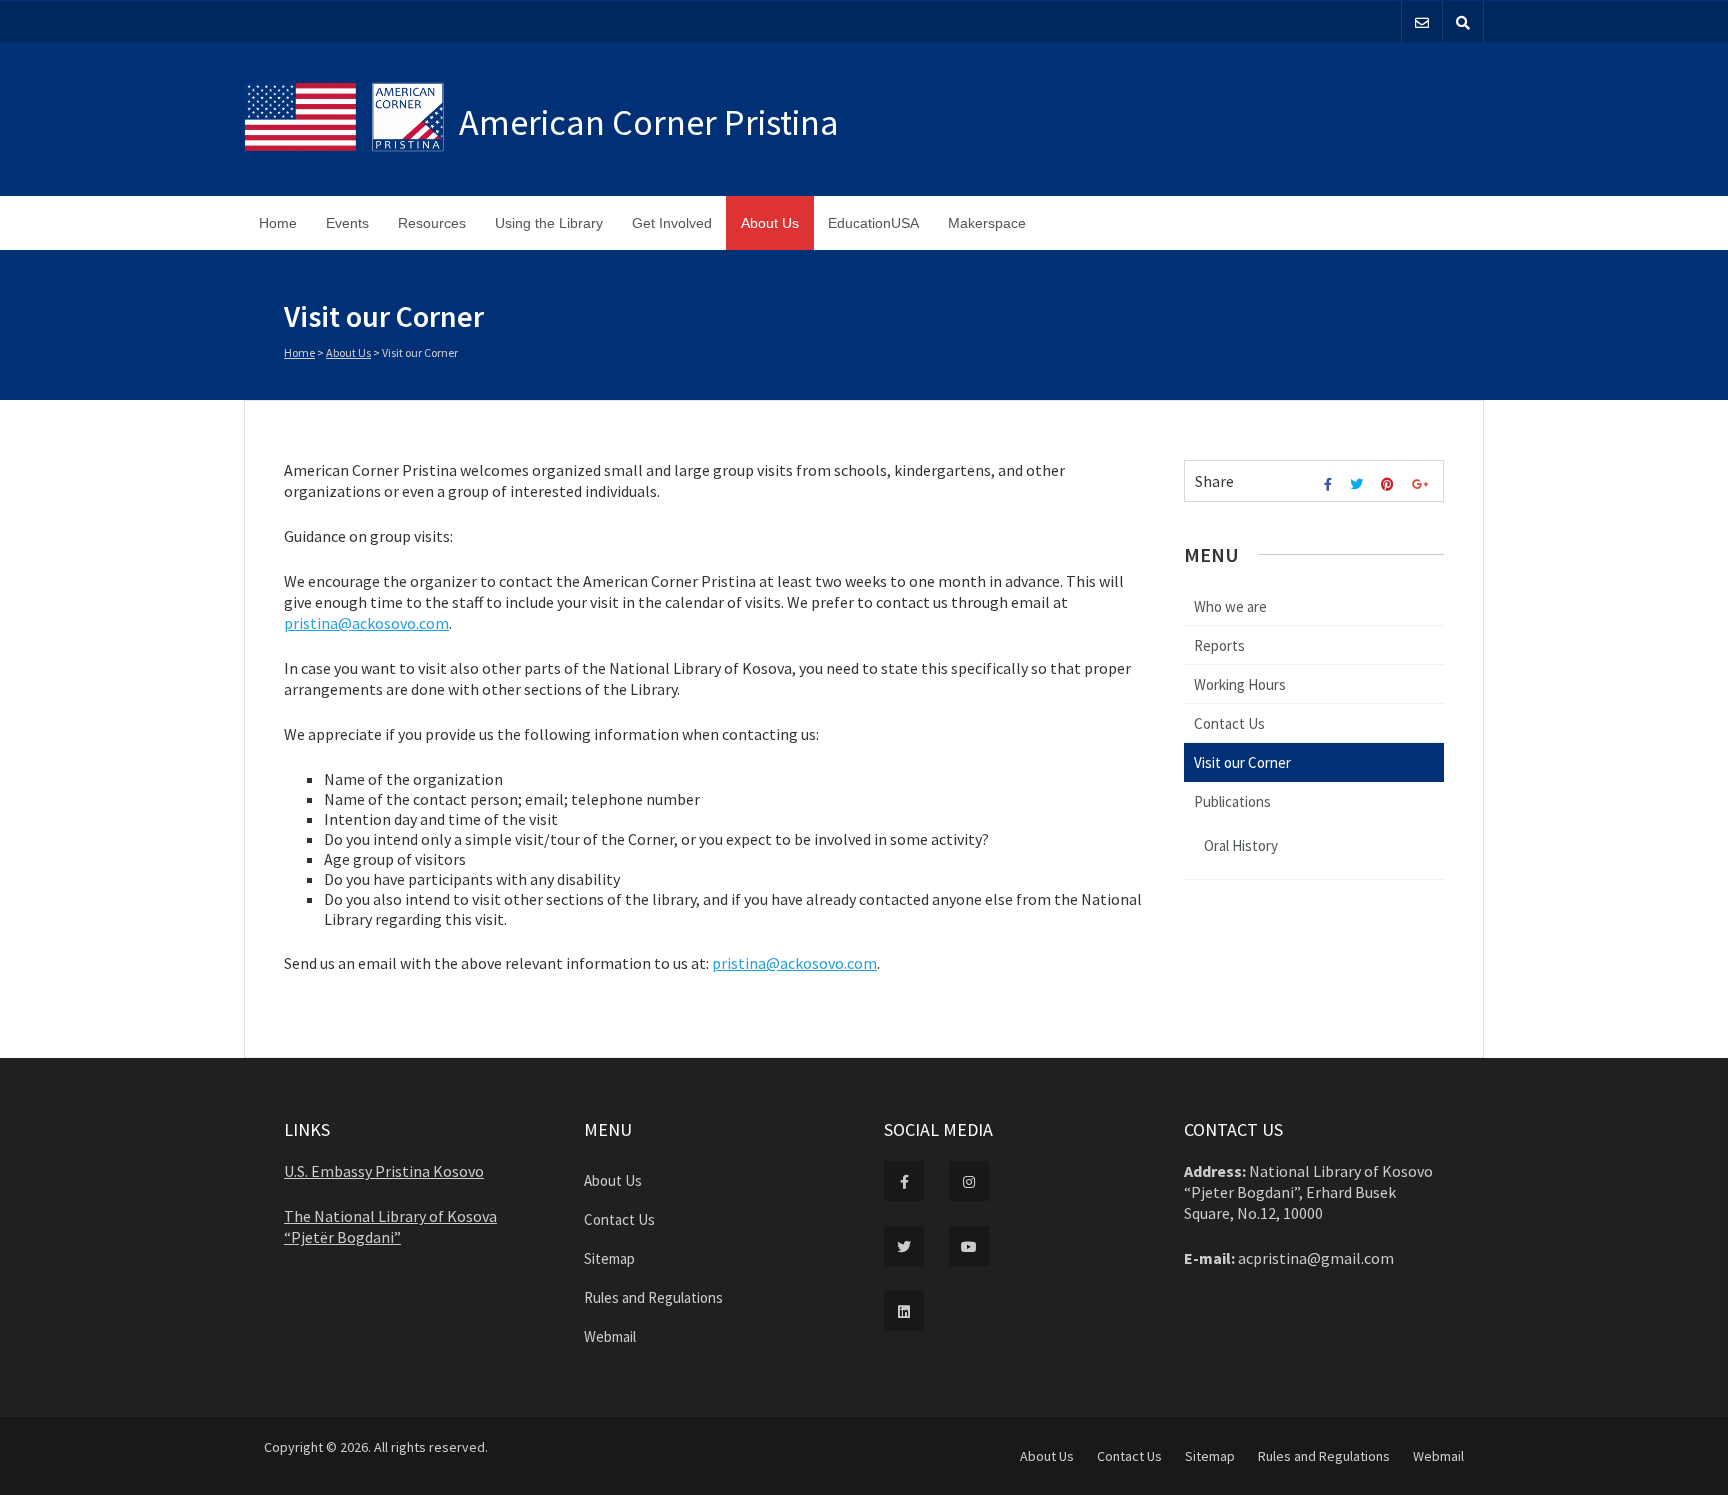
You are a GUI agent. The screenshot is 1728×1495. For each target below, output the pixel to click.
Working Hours (1240, 684)
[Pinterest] (1390, 484)
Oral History (1241, 845)
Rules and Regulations (653, 1297)
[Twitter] (1359, 484)
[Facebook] (1330, 484)
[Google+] (1422, 484)
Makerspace (987, 223)
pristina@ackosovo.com (366, 623)
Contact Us (1229, 723)
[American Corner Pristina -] (351, 119)
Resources (432, 223)
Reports (1219, 645)
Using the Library (549, 223)
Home (278, 223)
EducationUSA (873, 223)
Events (347, 223)
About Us (770, 223)
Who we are (1230, 606)
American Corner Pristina (649, 122)
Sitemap (609, 1258)
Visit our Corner (1242, 762)
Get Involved (672, 223)
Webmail (610, 1336)
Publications (1232, 801)
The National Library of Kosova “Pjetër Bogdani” (390, 1226)
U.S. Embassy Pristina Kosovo (384, 1171)
